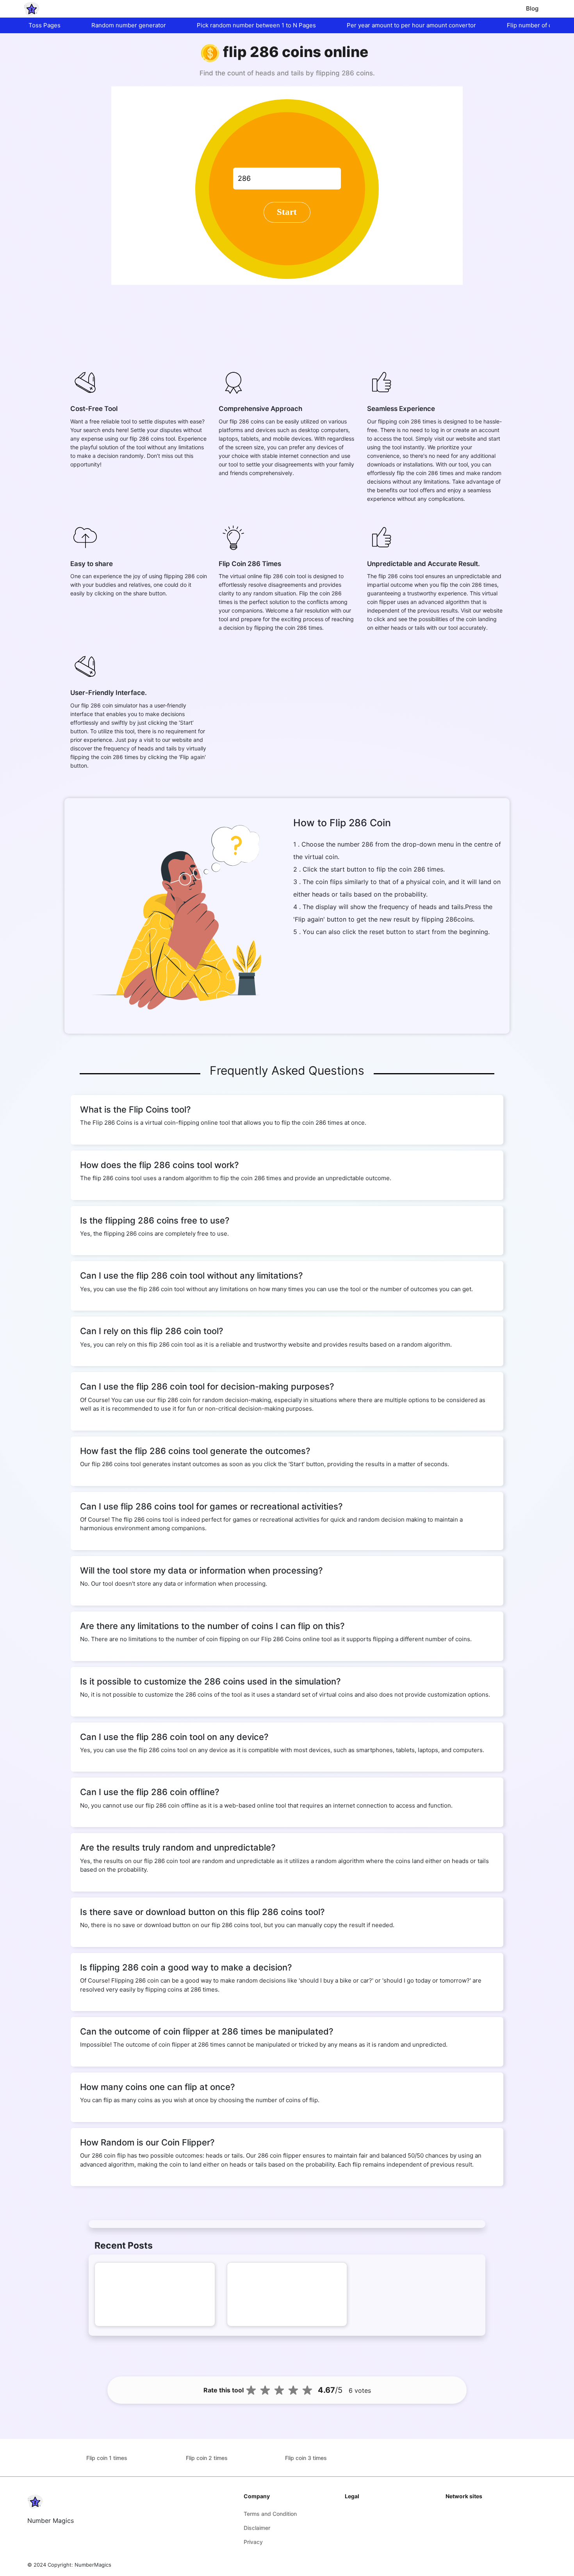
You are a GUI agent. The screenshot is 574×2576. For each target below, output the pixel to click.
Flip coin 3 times (306, 2458)
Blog (532, 8)
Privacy (253, 2542)
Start (287, 212)
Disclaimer (257, 2528)
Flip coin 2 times (207, 2458)
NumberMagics (93, 2565)
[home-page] (32, 9)
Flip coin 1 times (107, 2458)
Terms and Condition (270, 2514)
